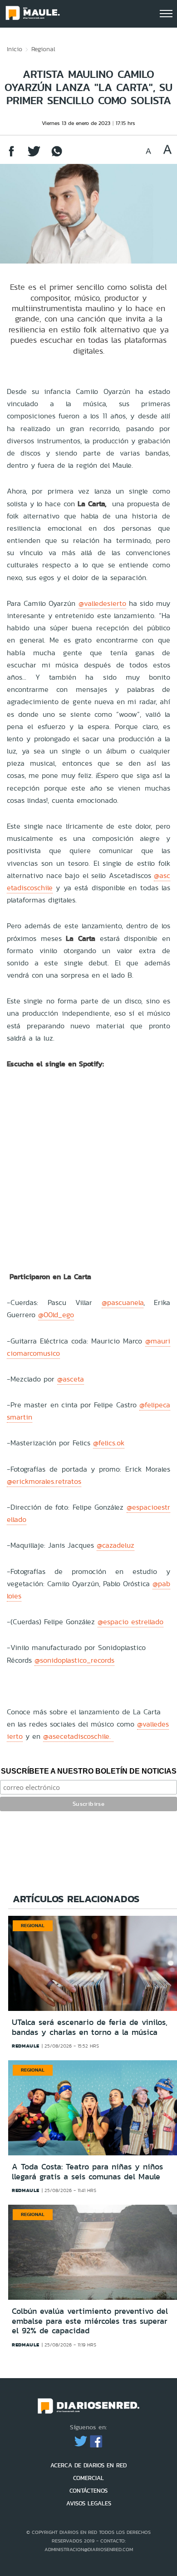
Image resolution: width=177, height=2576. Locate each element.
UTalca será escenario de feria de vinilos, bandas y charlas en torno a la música (90, 2027)
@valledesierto (102, 603)
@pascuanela (123, 1302)
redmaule (26, 2046)
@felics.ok (109, 1443)
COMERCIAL (88, 2478)
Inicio (15, 49)
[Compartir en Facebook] (11, 156)
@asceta (71, 1379)
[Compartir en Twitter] (34, 156)
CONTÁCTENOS (88, 2491)
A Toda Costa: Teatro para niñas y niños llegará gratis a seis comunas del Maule (87, 2172)
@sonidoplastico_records (74, 1660)
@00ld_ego (56, 1315)
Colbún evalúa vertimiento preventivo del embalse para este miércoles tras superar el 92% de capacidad (90, 2321)
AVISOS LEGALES (89, 2503)
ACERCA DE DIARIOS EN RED (88, 2465)
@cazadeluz (116, 1545)
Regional (43, 49)
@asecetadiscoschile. (78, 1736)
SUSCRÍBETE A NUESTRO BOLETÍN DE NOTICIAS (89, 1771)
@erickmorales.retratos (44, 1481)
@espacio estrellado (130, 1622)
